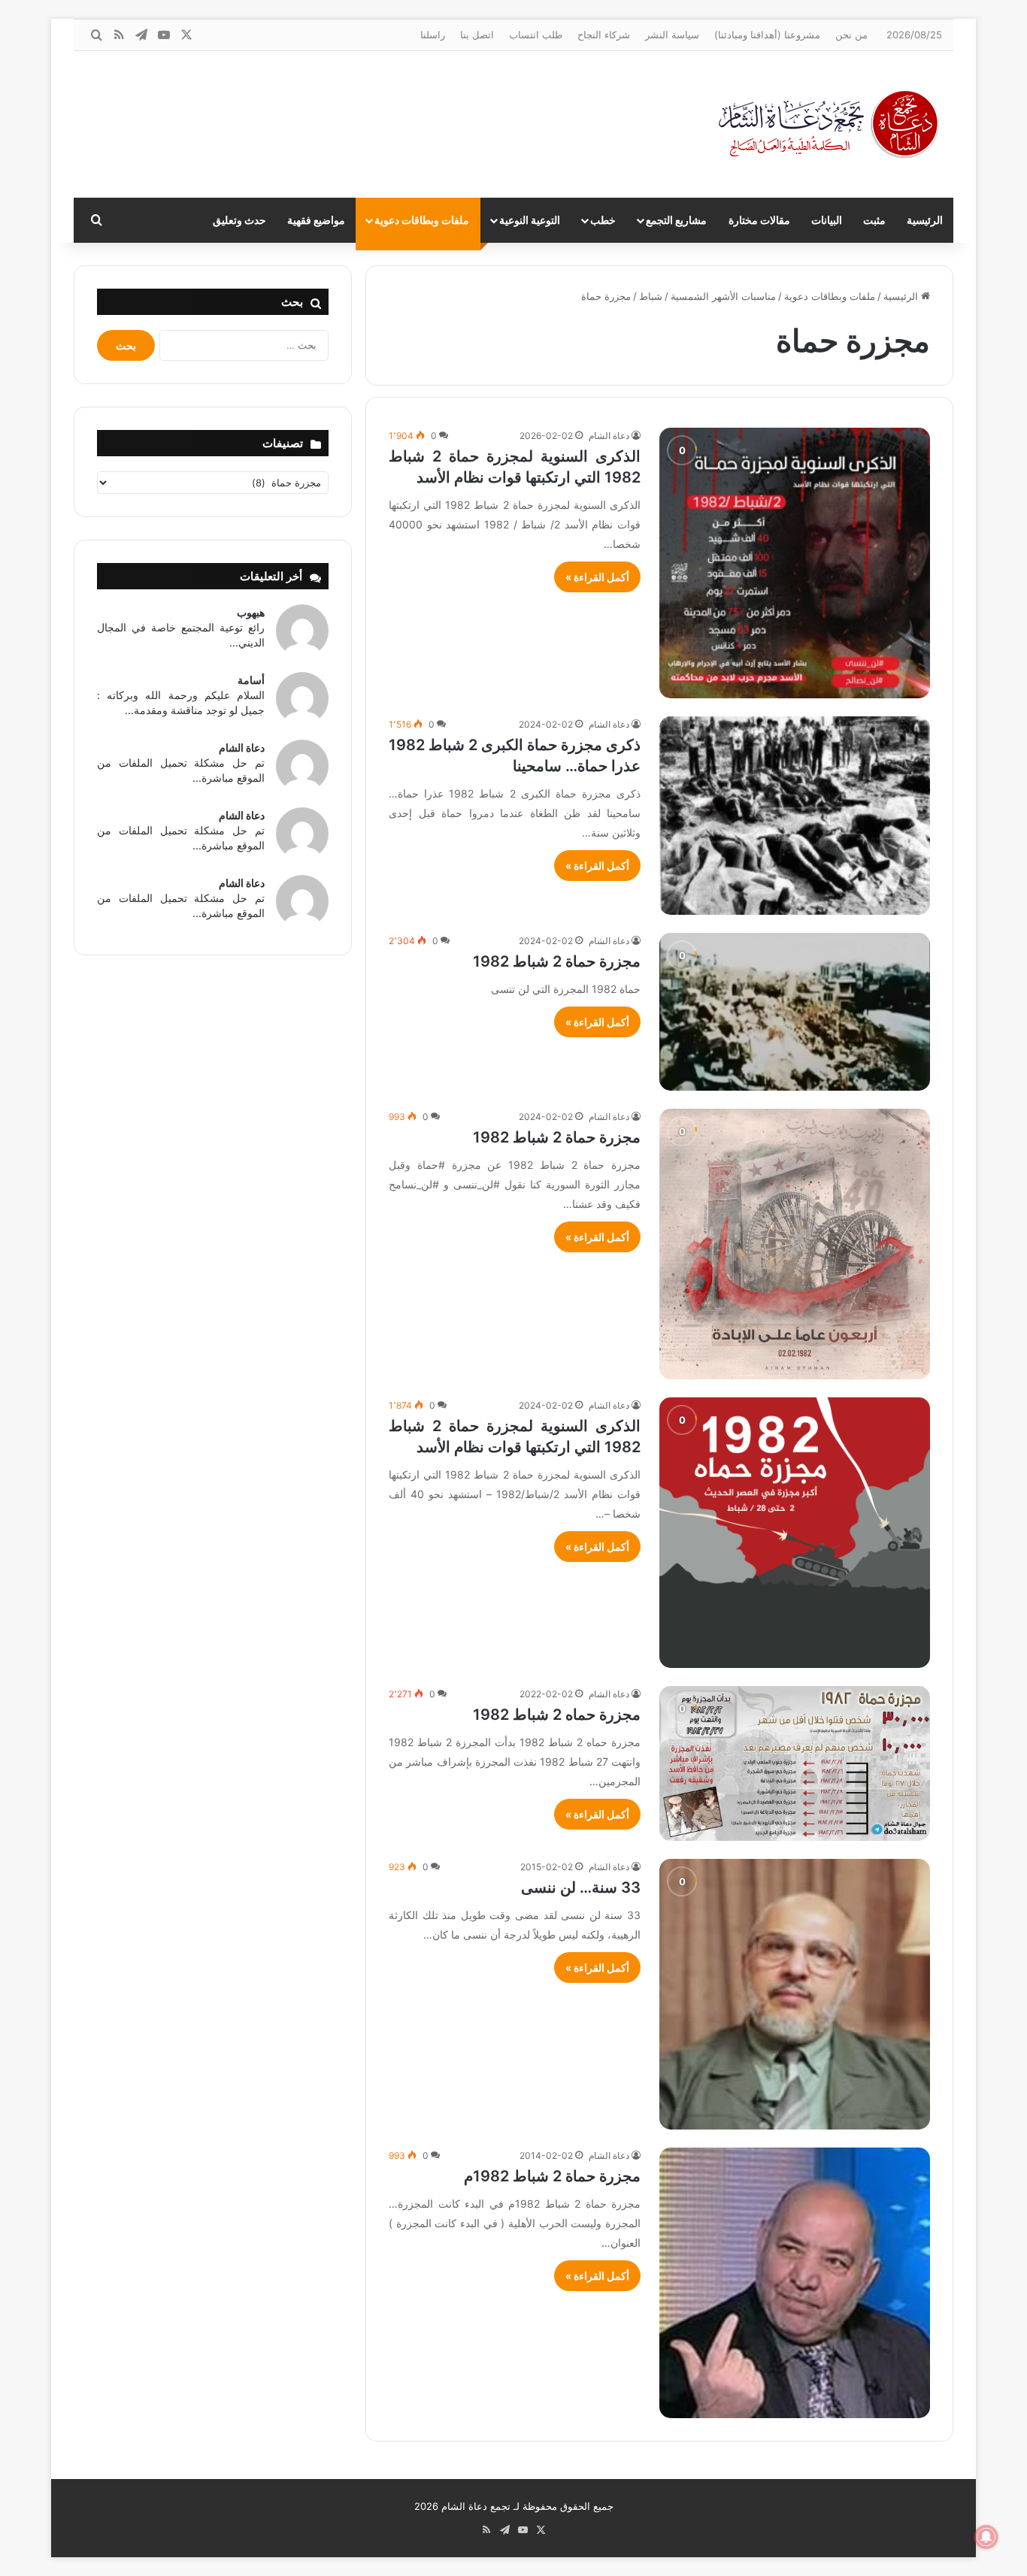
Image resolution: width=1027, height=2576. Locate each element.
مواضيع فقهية (316, 220)
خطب (603, 220)
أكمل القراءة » (597, 577)
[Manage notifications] (986, 2537)
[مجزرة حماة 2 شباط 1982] (795, 1012)
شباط (651, 296)
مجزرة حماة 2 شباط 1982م (552, 2176)
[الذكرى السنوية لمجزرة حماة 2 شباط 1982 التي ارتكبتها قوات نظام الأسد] (795, 563)
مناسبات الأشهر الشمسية (723, 296)
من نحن (851, 35)
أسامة (251, 680)
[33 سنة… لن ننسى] (795, 1994)
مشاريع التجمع (676, 220)
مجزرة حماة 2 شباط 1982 (557, 961)
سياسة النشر (672, 35)
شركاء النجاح (604, 35)
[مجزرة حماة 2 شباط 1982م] (795, 2283)
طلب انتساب (536, 35)
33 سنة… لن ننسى (581, 1887)
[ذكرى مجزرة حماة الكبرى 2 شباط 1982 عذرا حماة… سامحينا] (795, 816)
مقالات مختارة (759, 220)
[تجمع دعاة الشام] (829, 124)
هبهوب (251, 612)
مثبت (874, 220)
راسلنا (433, 35)
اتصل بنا (477, 35)
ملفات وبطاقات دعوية (422, 220)
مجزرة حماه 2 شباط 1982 (557, 1715)
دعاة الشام (609, 436)
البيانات (827, 220)
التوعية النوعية (530, 220)
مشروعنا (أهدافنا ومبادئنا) (767, 35)
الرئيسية (925, 220)
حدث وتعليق (239, 220)
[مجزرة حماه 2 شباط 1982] (795, 1763)
